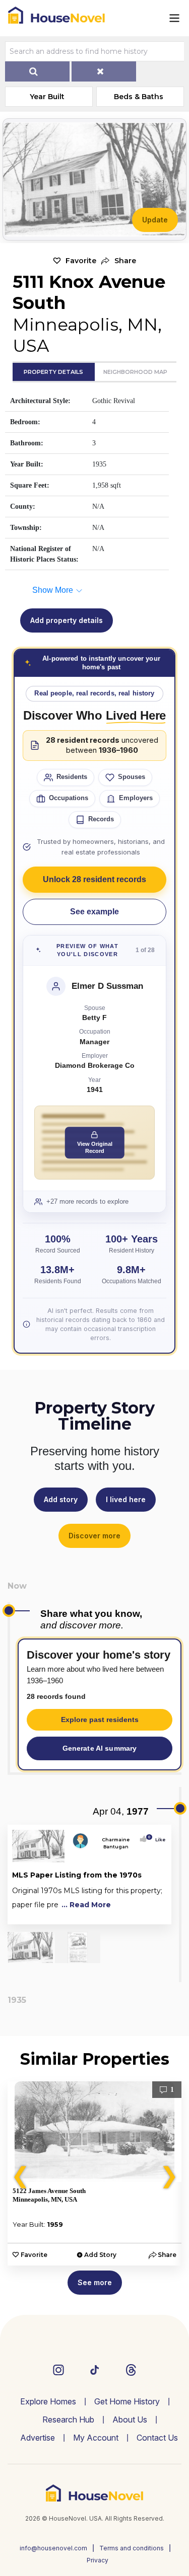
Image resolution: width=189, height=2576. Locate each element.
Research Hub (68, 2419)
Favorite (81, 261)
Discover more (94, 1536)
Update (155, 220)
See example (94, 912)
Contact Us (157, 2438)
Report (156, 1915)
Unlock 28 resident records (94, 879)
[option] (94, 2173)
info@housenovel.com (53, 2548)
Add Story (100, 2255)
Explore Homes (48, 2401)
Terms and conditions (132, 2548)
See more (95, 2282)
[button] (119, 261)
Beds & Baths (139, 97)
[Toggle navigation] (174, 18)
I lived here (126, 1499)
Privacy (98, 2560)
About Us (130, 2419)
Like (157, 1840)
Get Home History (127, 2401)
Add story (61, 1499)
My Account (96, 2438)
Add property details (67, 620)
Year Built (47, 97)
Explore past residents (100, 1720)
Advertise (38, 2438)
